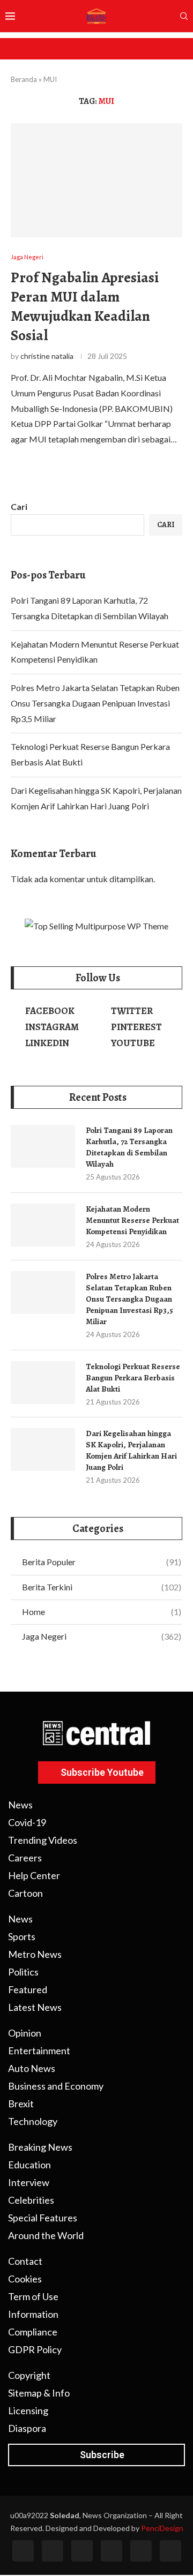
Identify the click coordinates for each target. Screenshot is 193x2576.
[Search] (184, 17)
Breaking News (40, 2147)
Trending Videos (43, 1840)
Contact (25, 2261)
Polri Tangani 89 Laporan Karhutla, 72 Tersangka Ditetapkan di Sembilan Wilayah (129, 1147)
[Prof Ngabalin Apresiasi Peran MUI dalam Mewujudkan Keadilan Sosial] (96, 180)
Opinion (25, 2033)
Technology (33, 2121)
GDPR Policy (35, 2349)
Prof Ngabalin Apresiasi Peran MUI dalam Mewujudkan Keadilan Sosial (85, 306)
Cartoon (25, 1893)
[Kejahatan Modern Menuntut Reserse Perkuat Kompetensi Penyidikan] (43, 1225)
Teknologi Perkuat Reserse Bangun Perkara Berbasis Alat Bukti (133, 1378)
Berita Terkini (102, 1587)
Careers (25, 1858)
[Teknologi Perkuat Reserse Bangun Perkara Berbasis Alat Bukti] (43, 1383)
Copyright (29, 2375)
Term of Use (33, 2296)
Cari (19, 506)
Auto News (32, 2068)
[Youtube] (112, 2551)
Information (33, 2314)
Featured (28, 1989)
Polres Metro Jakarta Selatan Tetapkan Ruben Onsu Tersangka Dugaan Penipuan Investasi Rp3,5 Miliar (95, 703)
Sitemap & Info (39, 2393)
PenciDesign (162, 2528)
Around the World (46, 2235)
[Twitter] (53, 2551)
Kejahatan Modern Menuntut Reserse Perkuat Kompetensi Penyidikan (132, 1220)
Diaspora (27, 2428)
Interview (29, 2182)
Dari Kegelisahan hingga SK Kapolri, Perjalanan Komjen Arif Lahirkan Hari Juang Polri (131, 1450)
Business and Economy (56, 2086)
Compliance (33, 2332)
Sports (22, 1936)
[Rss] (141, 2551)
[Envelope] (170, 2551)
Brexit (21, 2104)
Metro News (35, 1954)
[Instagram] (82, 2551)
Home (102, 1612)
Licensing (28, 2410)
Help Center (34, 1875)
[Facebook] (23, 2551)
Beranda (24, 79)
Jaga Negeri (102, 1636)
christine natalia (47, 356)
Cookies (25, 2279)
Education (29, 2165)
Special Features (43, 2218)
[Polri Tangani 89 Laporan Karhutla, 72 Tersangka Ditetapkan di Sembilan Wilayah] (43, 1146)
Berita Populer (102, 1562)
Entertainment (39, 2051)
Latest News (35, 2007)
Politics (23, 1972)
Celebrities (31, 2200)
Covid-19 (27, 1822)
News (20, 1805)
